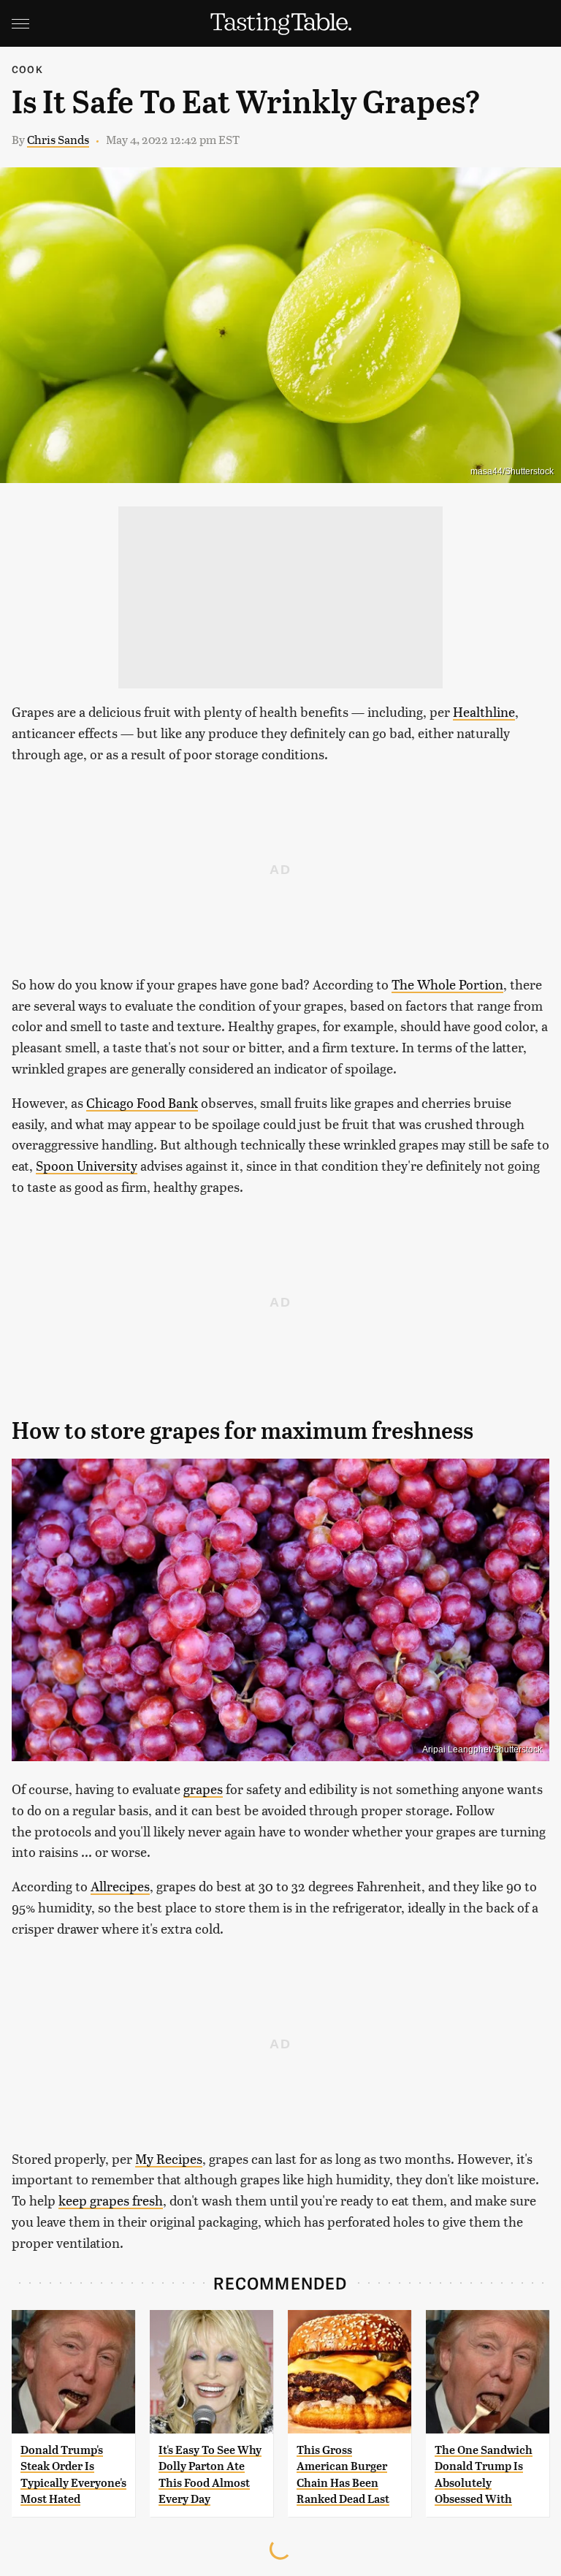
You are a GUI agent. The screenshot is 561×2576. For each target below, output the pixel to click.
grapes (203, 1789)
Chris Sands (58, 139)
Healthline (484, 711)
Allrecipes (120, 1886)
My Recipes (169, 2158)
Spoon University (87, 1165)
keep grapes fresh (111, 2200)
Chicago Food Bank (142, 1102)
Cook (27, 69)
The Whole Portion (447, 984)
